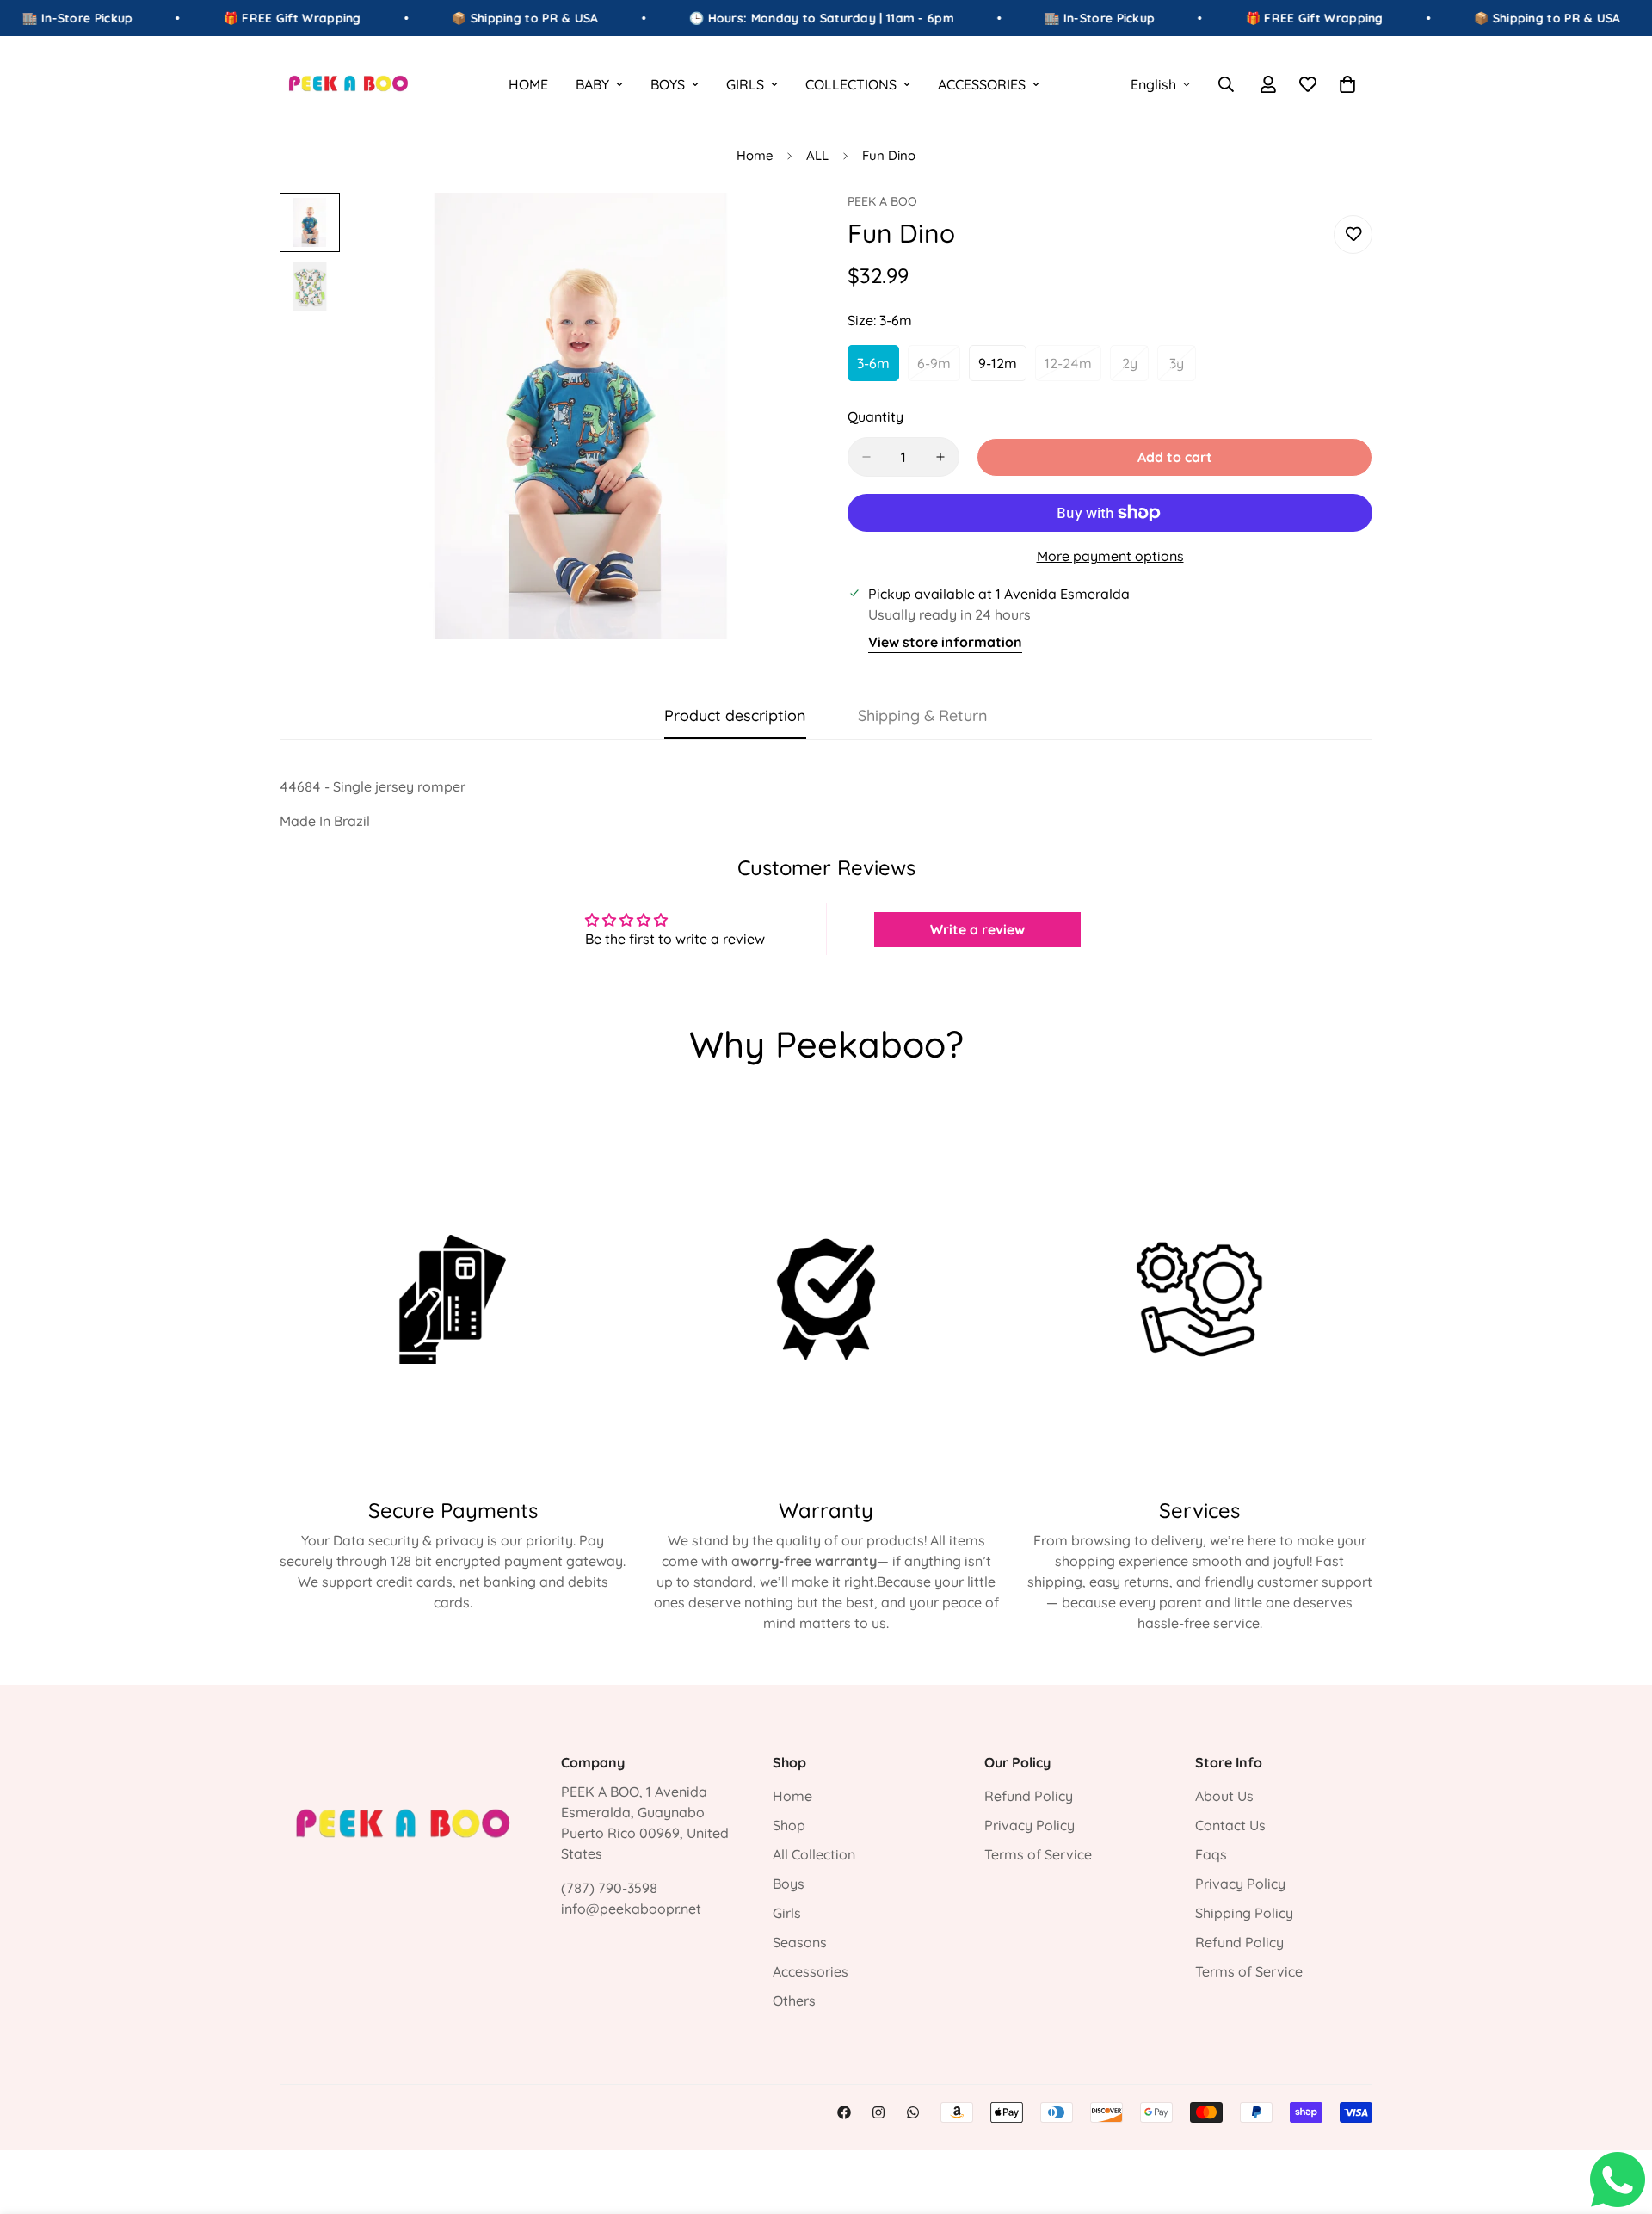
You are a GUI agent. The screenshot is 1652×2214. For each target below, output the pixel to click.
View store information (945, 642)
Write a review (977, 929)
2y (1135, 368)
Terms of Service (1038, 1854)
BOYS (668, 84)
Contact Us (1230, 1825)
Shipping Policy (1244, 1913)
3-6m (878, 368)
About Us (1224, 1796)
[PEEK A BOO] (348, 84)
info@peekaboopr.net (631, 1909)
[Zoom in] (768, 229)
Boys (789, 1884)
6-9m (939, 368)
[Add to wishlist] (1353, 234)
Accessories (811, 1971)
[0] (1347, 84)
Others (794, 2001)
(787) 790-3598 (609, 1888)
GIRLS (745, 84)
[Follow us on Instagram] (878, 2112)
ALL (817, 155)
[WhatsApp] (913, 2112)
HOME (528, 84)
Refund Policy (1029, 1796)
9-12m (1002, 368)
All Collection (814, 1854)
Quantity (875, 416)
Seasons (800, 1942)
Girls (787, 1913)
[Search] (1226, 84)
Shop (789, 1825)
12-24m (1073, 368)
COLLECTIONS (851, 84)
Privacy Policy (1029, 1825)
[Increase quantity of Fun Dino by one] (940, 457)
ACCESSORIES (982, 84)
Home (755, 155)
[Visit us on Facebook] (844, 2112)
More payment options (1110, 556)
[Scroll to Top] (1618, 2120)
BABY (592, 84)
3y (1183, 368)
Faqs (1211, 1854)
